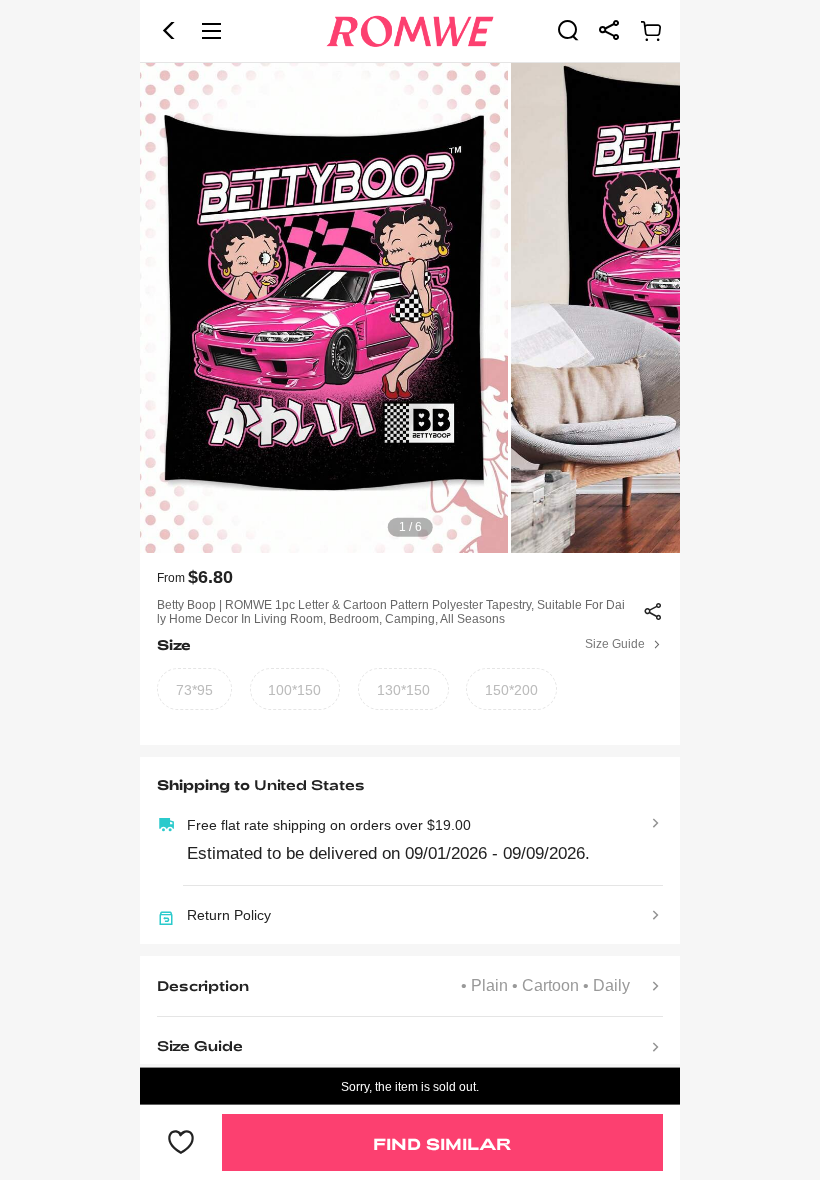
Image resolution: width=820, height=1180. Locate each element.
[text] (410, 308)
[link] (568, 30)
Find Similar (442, 1143)
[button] (169, 31)
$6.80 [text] (210, 577)
